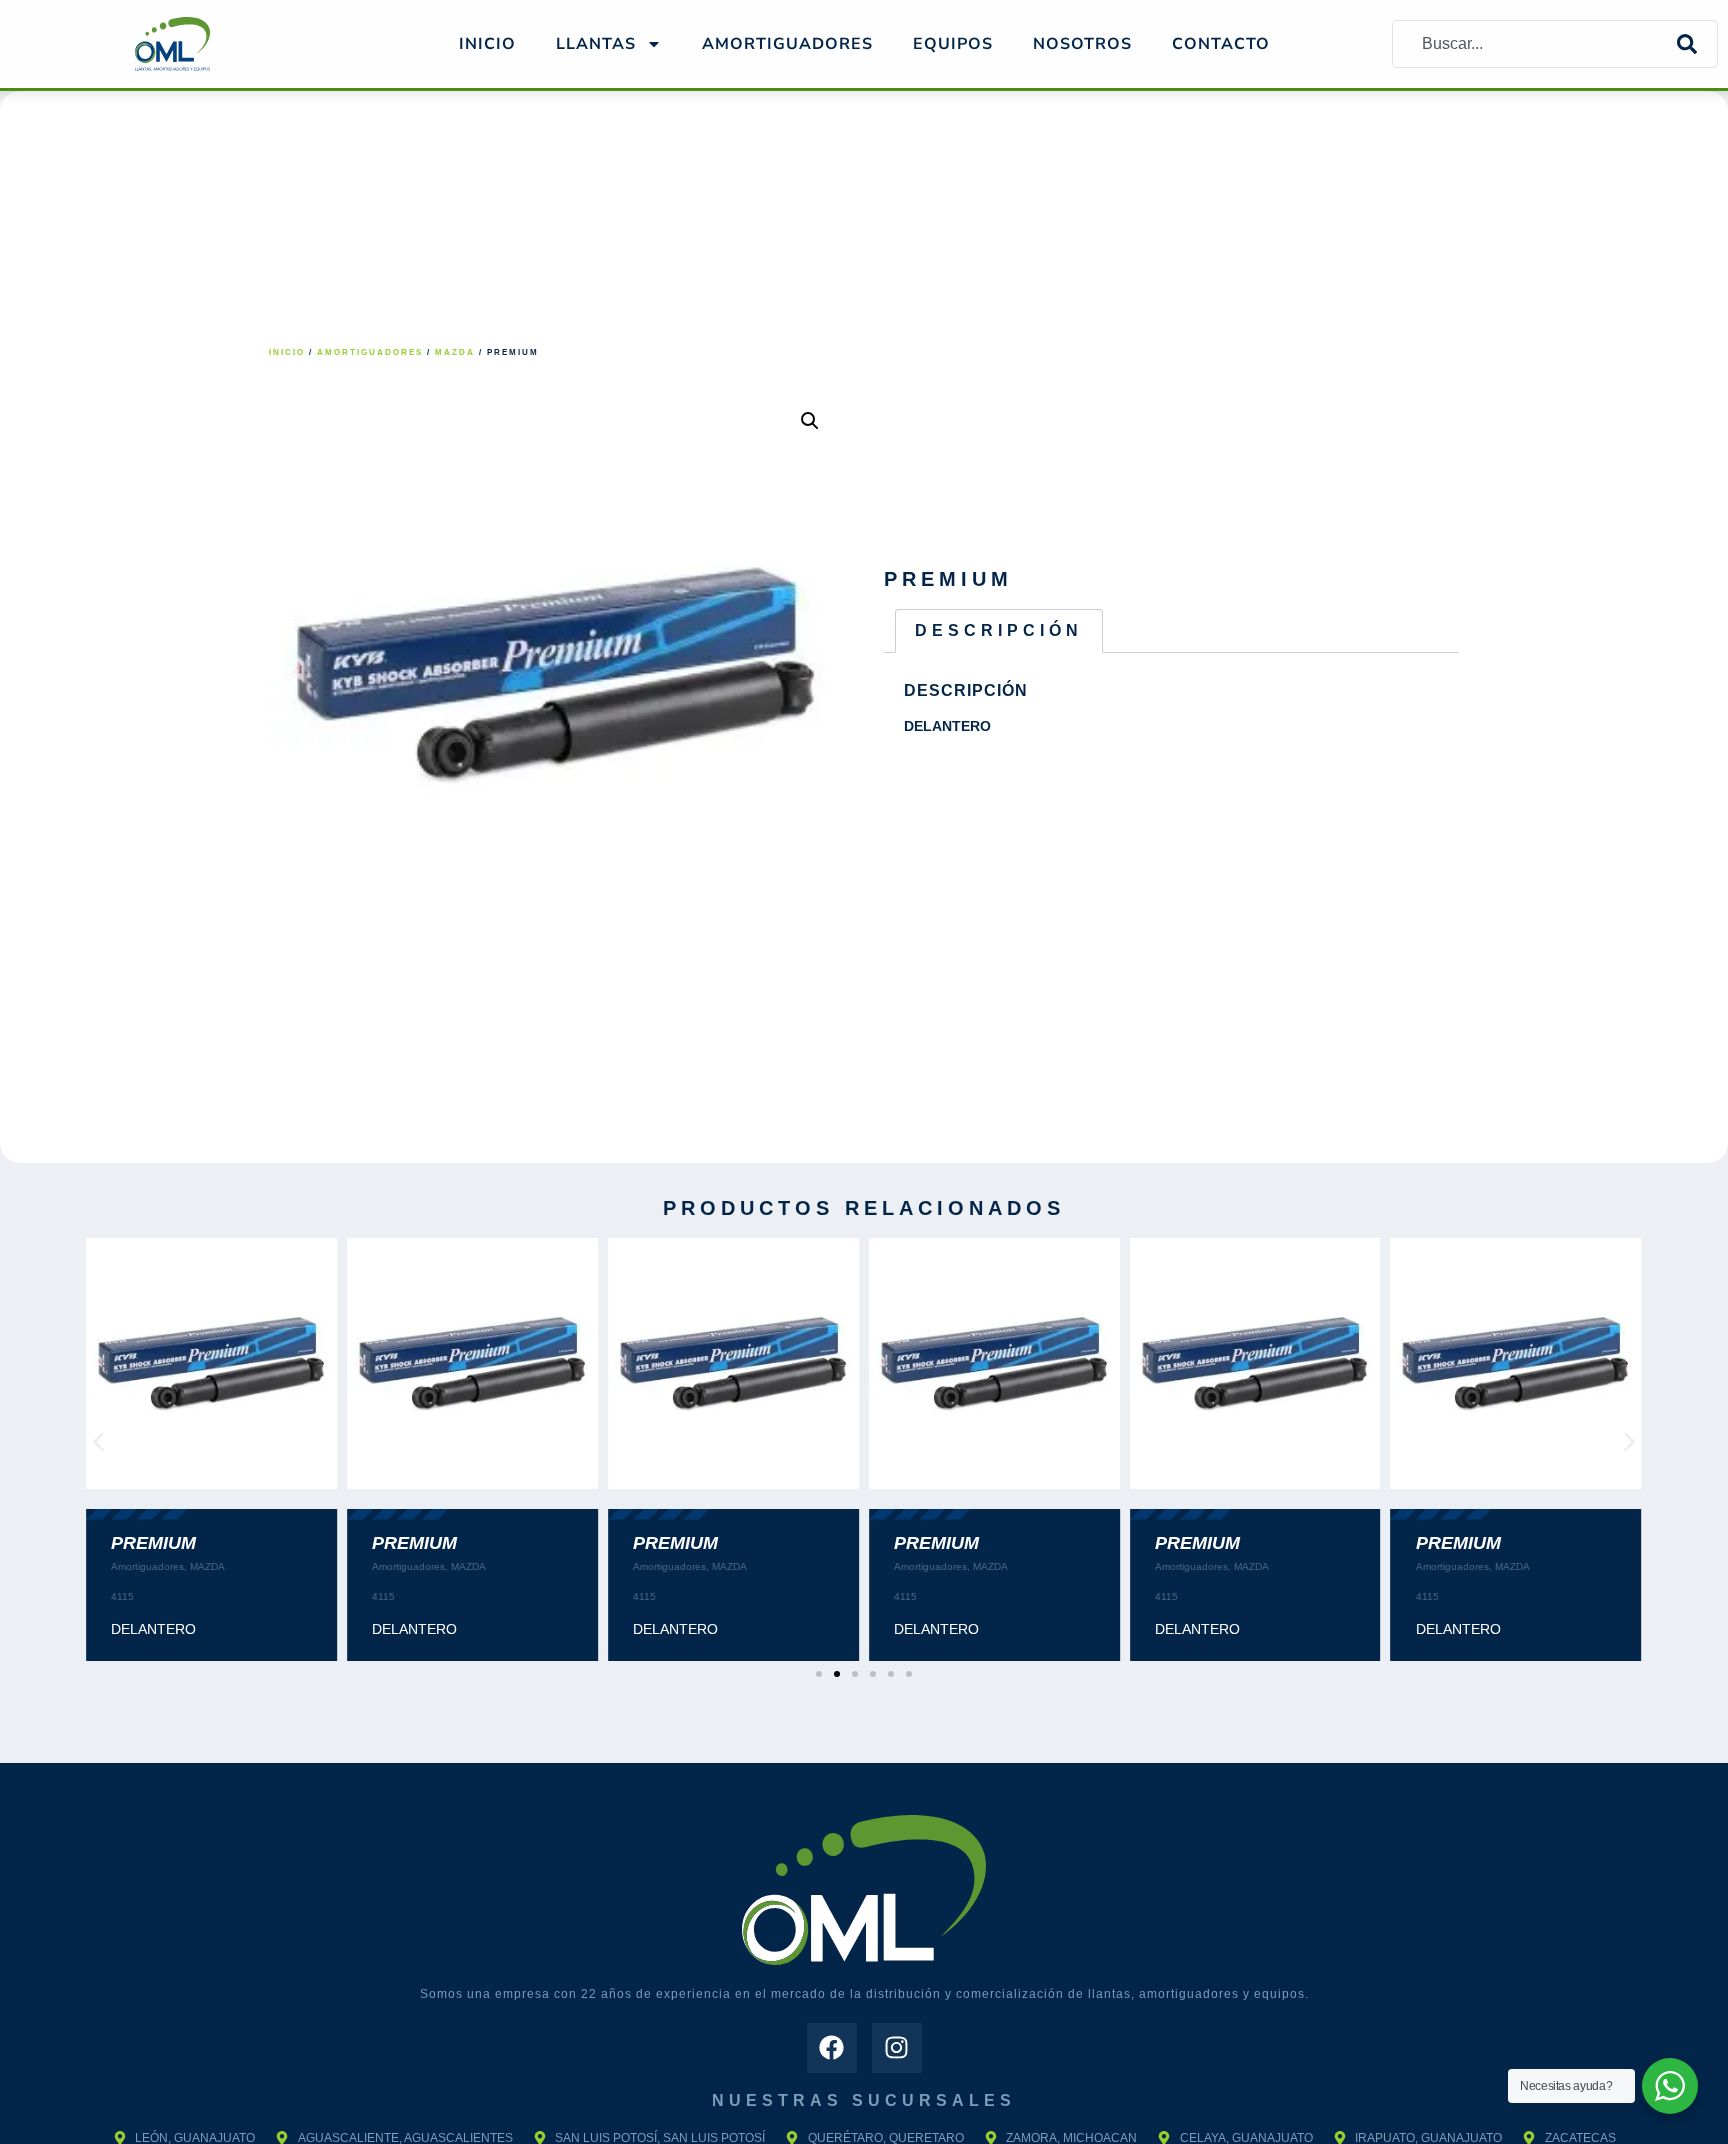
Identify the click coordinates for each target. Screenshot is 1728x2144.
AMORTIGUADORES (787, 44)
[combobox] (1535, 44)
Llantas (596, 44)
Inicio (487, 44)
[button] (810, 421)
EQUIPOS (953, 44)
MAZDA (455, 352)
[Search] (1697, 44)
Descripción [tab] (999, 630)
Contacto (1221, 44)
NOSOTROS (1082, 44)
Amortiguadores (370, 352)
